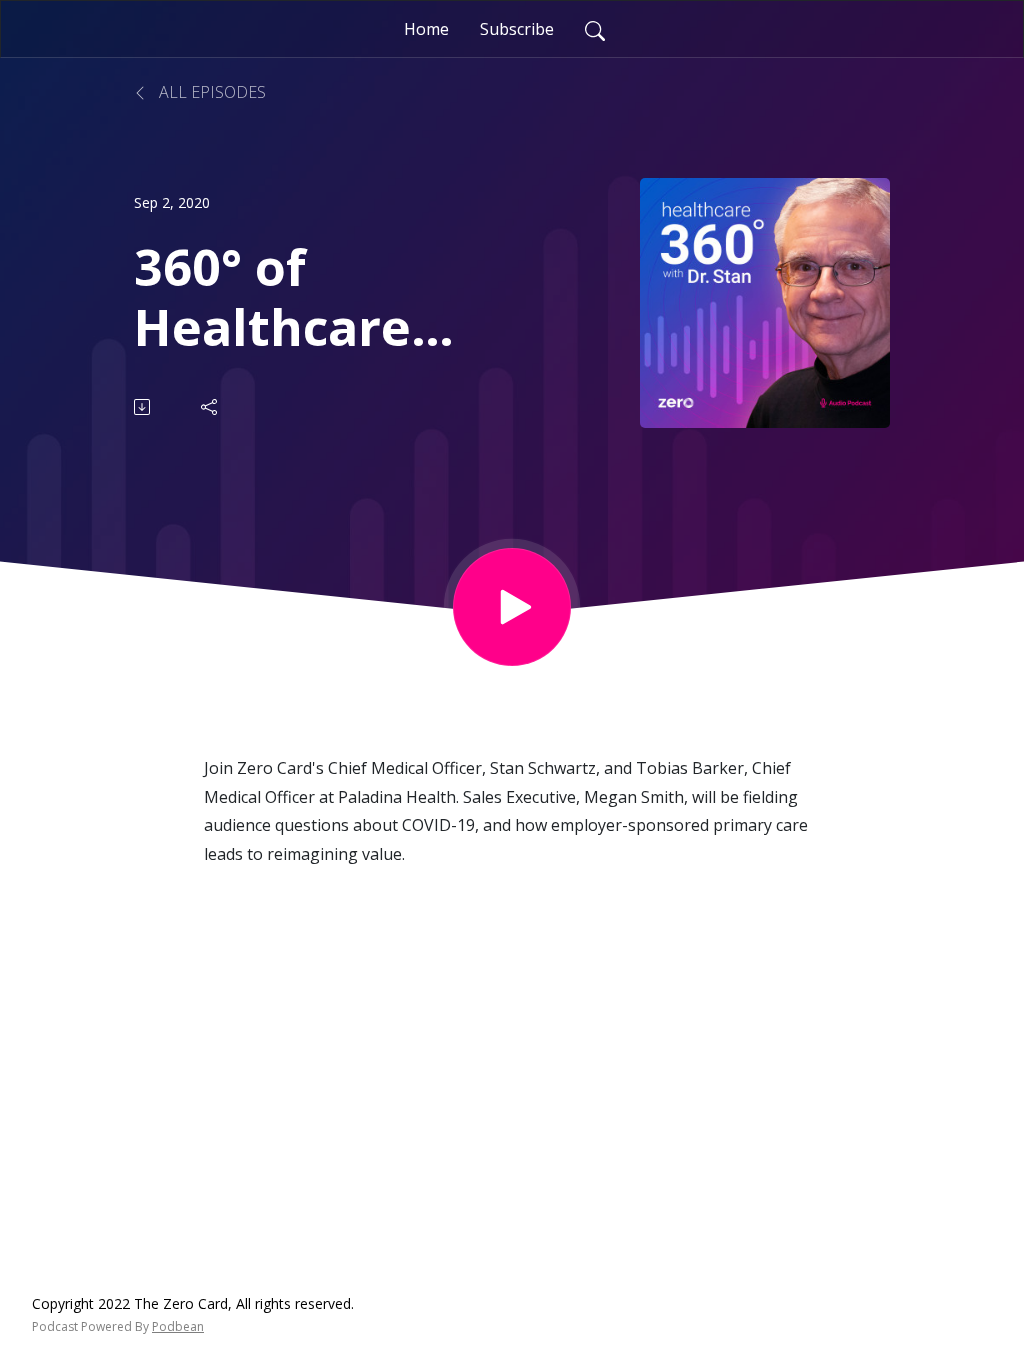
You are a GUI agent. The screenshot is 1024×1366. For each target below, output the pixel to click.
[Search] (595, 29)
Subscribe (517, 29)
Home (426, 29)
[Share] (210, 407)
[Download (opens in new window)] (143, 407)
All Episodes (210, 92)
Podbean (178, 1326)
